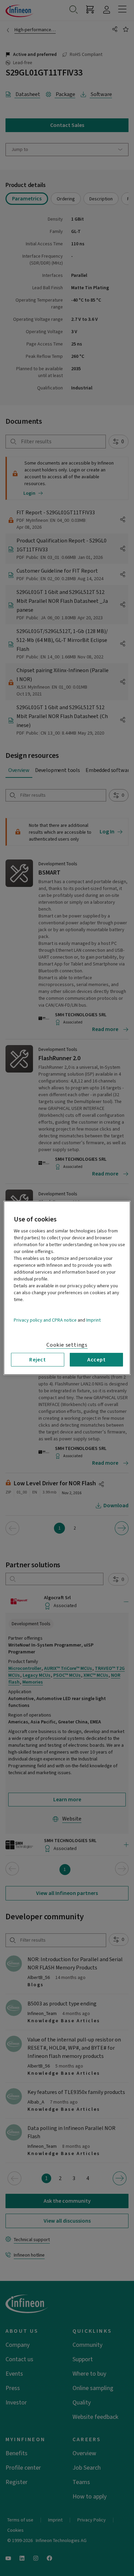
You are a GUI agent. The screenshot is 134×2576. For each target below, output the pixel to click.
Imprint (93, 1320)
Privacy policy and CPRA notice (45, 1320)
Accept (97, 1360)
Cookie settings (67, 1345)
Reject (38, 1360)
